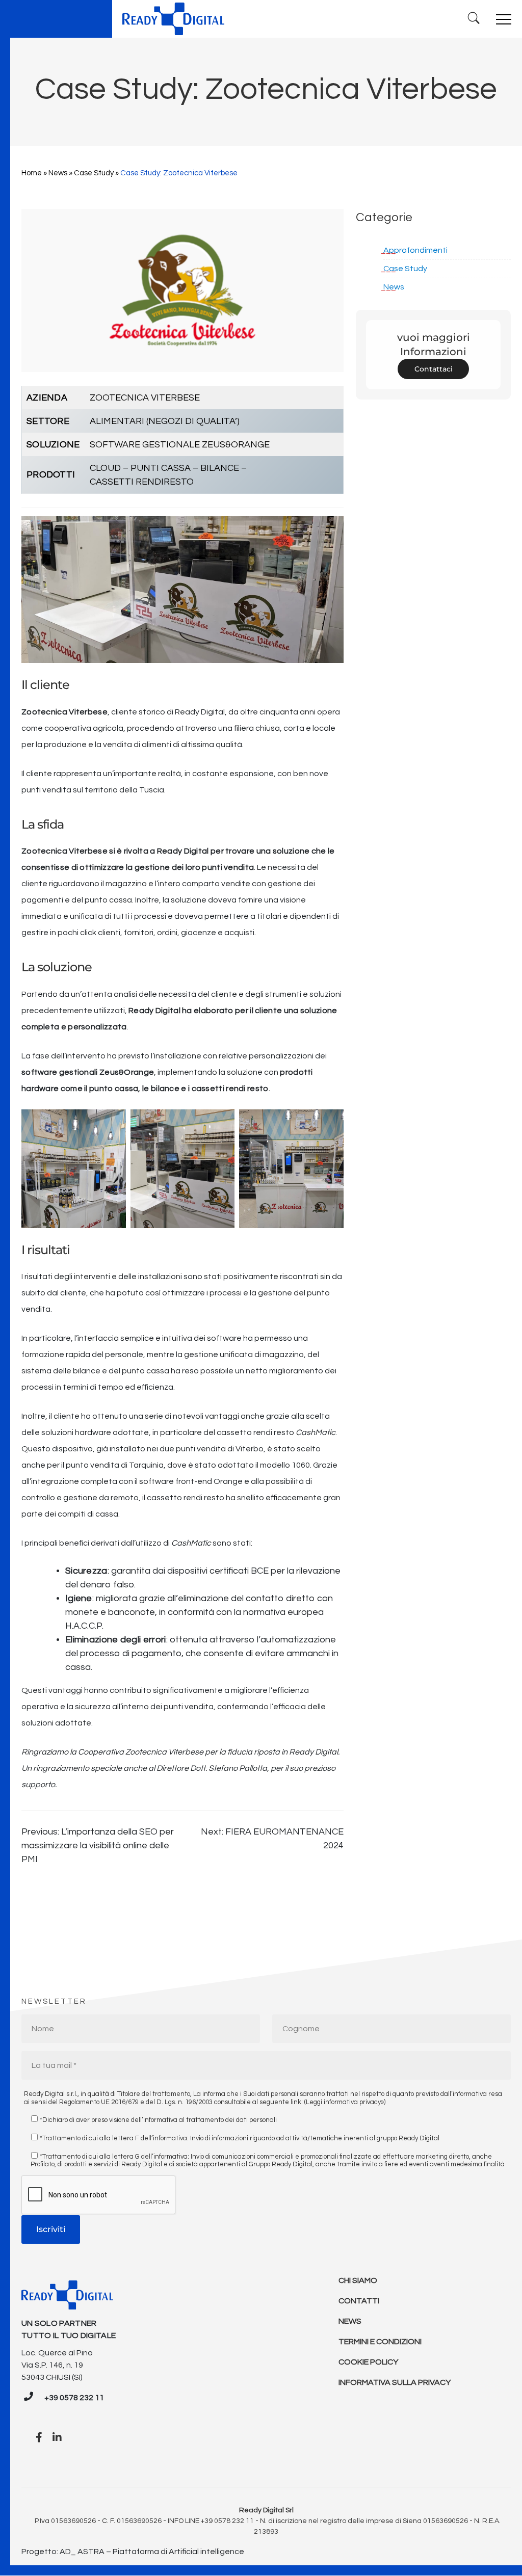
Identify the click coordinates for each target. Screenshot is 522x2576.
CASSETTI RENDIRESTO (142, 482)
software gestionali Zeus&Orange (88, 1072)
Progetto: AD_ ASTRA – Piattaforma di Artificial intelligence (133, 2552)
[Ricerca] (474, 19)
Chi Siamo (358, 2280)
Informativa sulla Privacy (395, 2382)
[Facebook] (39, 2438)
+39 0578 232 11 (74, 2398)
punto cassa (114, 1088)
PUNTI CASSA (161, 468)
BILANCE (220, 468)
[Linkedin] (57, 2438)
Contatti (359, 2301)
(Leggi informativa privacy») (345, 2102)
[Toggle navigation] (504, 19)
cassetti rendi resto (230, 1088)
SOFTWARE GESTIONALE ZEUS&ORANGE (180, 445)
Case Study (94, 173)
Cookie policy (368, 2362)
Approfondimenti (415, 250)
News (58, 173)
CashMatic (191, 1543)
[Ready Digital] (173, 19)
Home (32, 173)
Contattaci (434, 369)
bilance (165, 1088)
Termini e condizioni (380, 2342)
